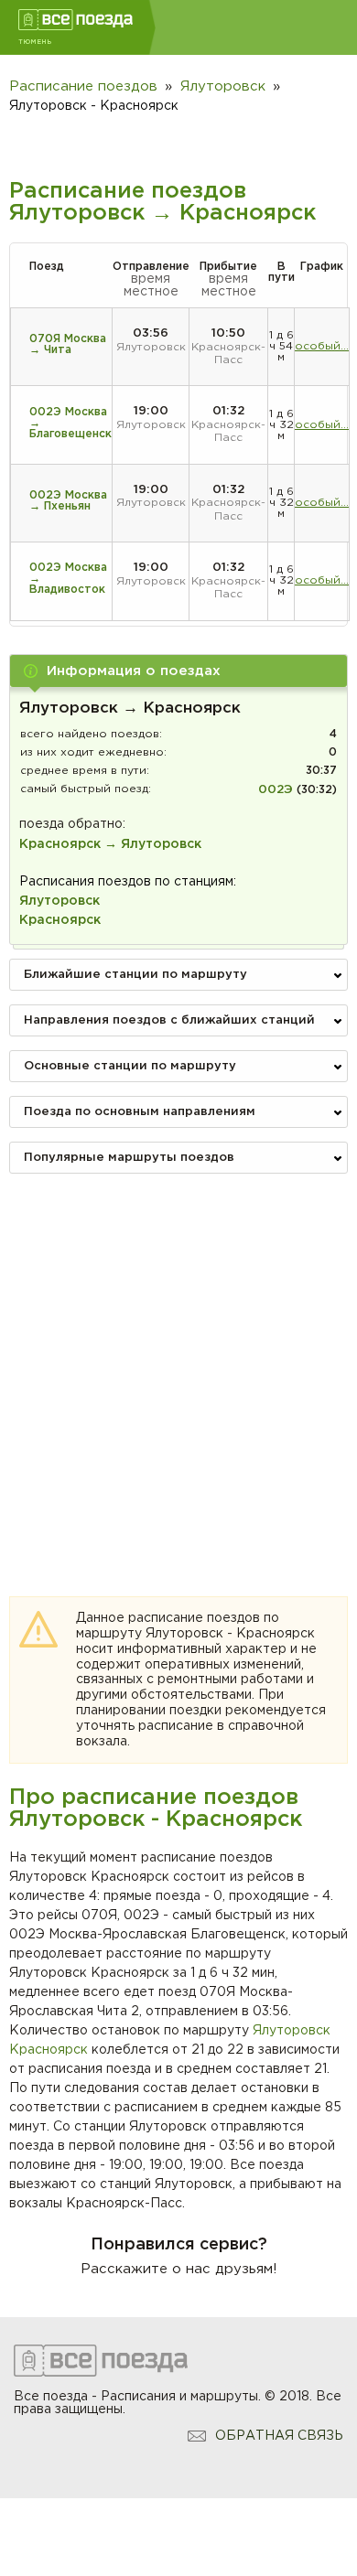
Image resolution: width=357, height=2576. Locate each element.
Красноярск (49, 2050)
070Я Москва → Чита (68, 344)
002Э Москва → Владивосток (68, 579)
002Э (276, 790)
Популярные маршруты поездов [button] (129, 1158)
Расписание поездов (83, 86)
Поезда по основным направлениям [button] (140, 1112)
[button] (178, 671)
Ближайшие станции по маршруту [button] (135, 975)
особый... (322, 346)
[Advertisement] (178, 1366)
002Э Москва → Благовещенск (70, 423)
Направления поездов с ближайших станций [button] (169, 1020)
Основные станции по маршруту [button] (130, 1066)
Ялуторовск (292, 2031)
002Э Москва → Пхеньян (68, 501)
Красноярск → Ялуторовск (110, 844)
